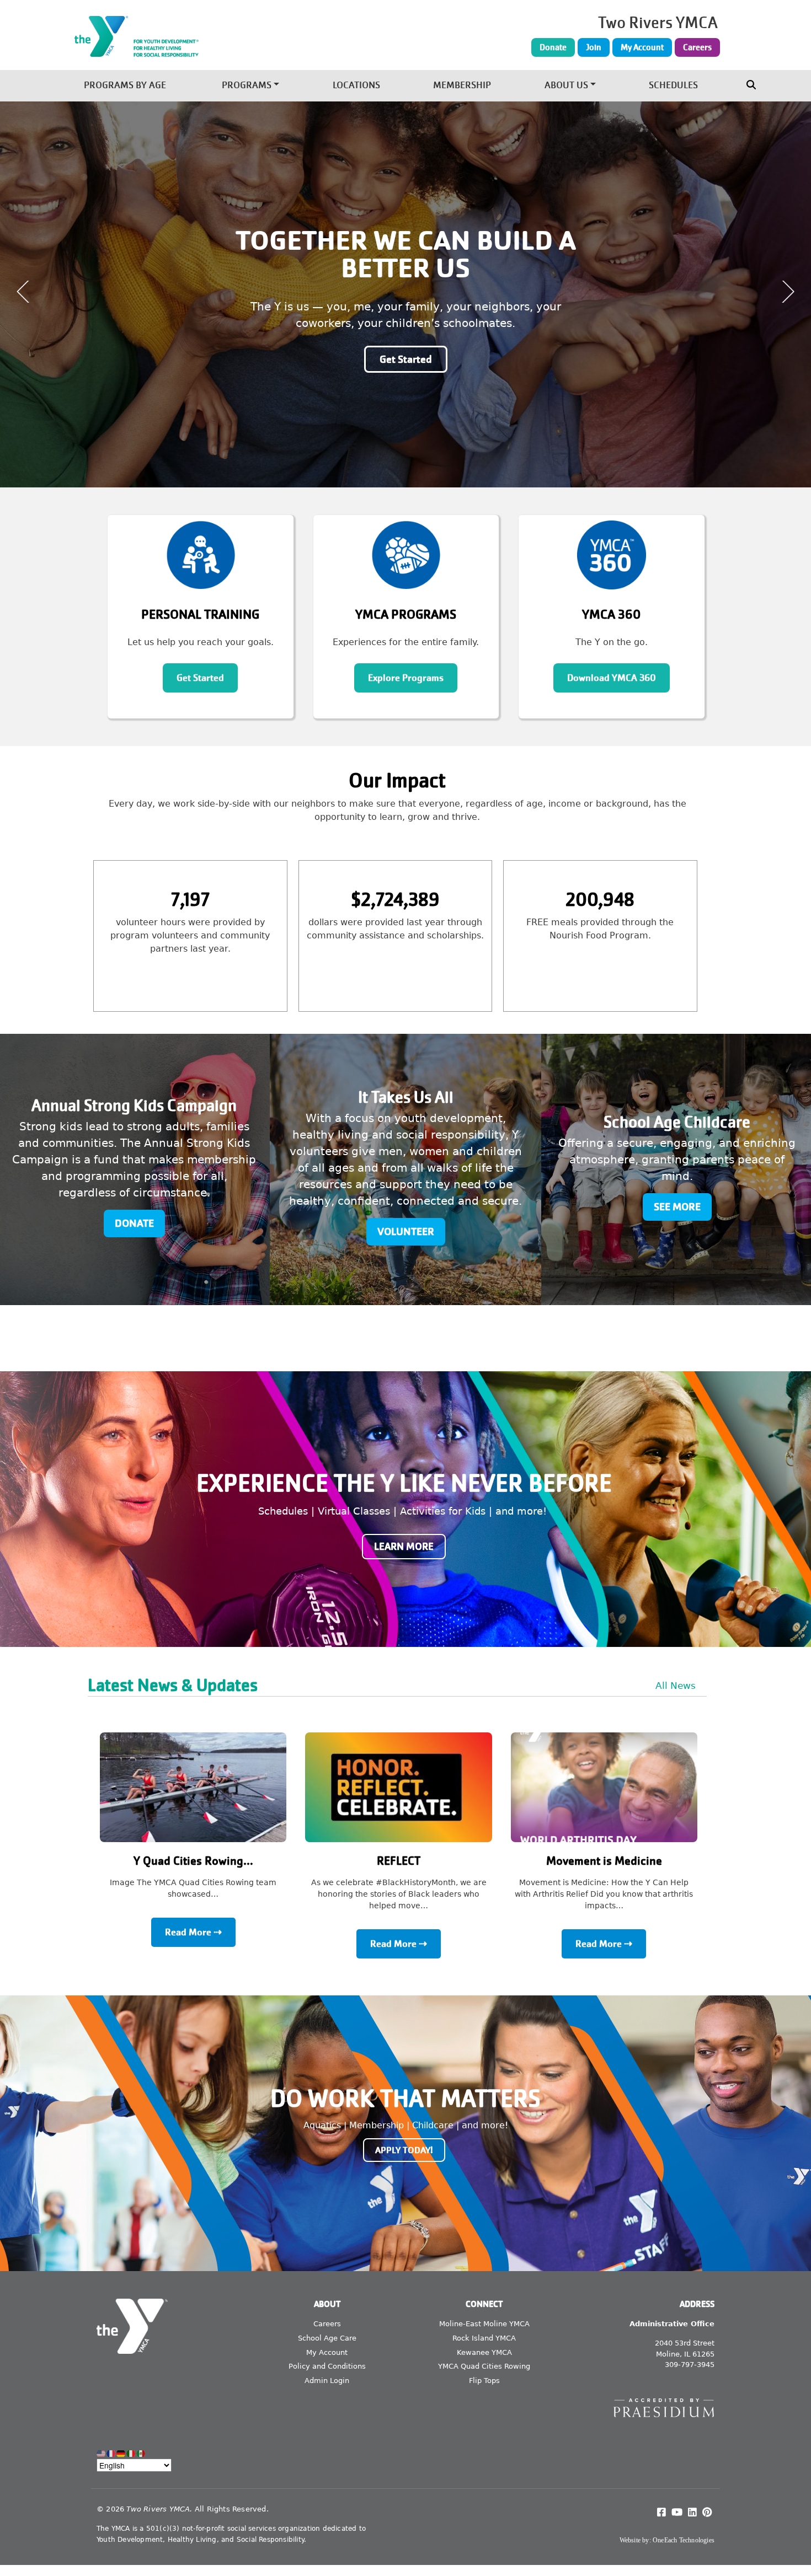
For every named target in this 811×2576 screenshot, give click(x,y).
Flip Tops (484, 2381)
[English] (102, 2453)
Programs (247, 86)
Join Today (406, 337)
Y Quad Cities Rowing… (193, 1861)
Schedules (673, 86)
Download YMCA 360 (612, 678)
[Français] (111, 2453)
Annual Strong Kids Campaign (134, 1106)
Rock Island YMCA (484, 2338)
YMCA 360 (611, 615)
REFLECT (399, 1861)
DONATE (134, 1223)
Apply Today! (404, 2150)
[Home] (196, 36)
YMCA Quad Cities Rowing (484, 2366)
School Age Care (327, 2338)
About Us (566, 86)
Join (594, 47)
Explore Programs (406, 678)
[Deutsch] (121, 2453)
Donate (553, 47)
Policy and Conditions (327, 2366)
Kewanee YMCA (484, 2352)
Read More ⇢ (193, 1932)
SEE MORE (677, 1207)
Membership (462, 86)
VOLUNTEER (406, 1231)
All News (676, 1686)
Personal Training (200, 615)
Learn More (404, 1547)
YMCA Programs (406, 615)
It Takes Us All (406, 1098)
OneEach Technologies (684, 2540)
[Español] (141, 2453)
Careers (697, 47)
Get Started (200, 678)
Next (788, 292)
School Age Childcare (677, 1122)
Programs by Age (125, 86)
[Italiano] (131, 2453)
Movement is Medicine (604, 1861)
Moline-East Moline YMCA (484, 2324)
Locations (356, 86)
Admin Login (327, 2381)
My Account (642, 47)
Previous (23, 292)
